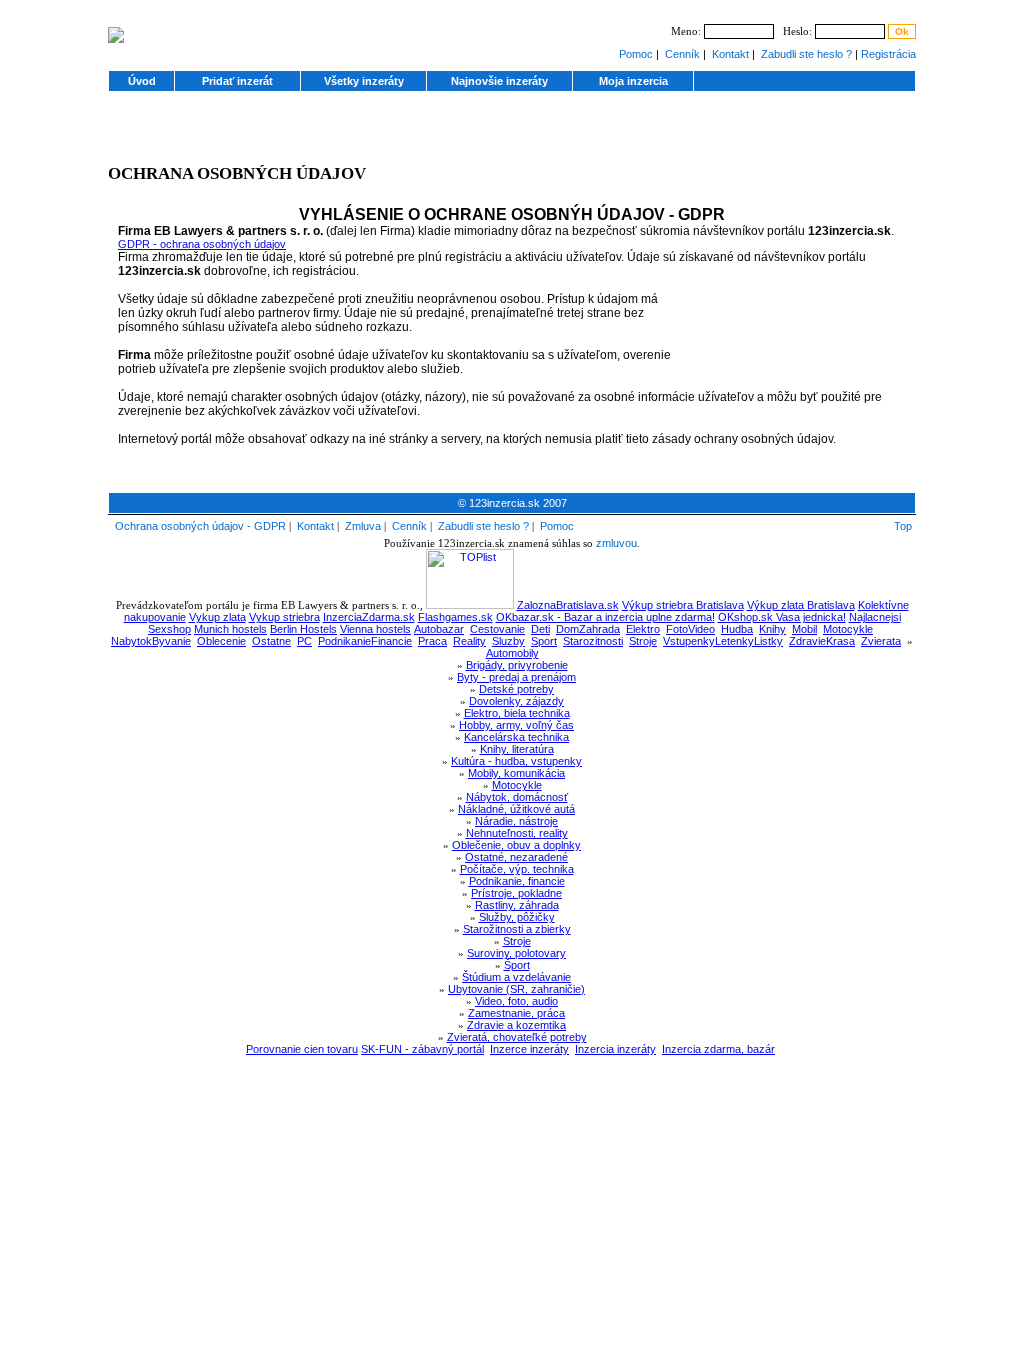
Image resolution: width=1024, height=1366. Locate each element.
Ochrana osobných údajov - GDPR (200, 526)
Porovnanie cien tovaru (302, 1049)
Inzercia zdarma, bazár (718, 1049)
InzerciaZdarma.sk (369, 617)
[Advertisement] (512, 134)
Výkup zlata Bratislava (801, 605)
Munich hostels (230, 629)
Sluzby (508, 641)
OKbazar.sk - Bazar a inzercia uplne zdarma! (605, 617)
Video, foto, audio (516, 1001)
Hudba (737, 629)
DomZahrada (588, 629)
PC (304, 641)
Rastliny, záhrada (517, 905)
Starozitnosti (593, 641)
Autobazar (439, 629)
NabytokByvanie (151, 641)
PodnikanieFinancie (365, 641)
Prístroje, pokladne (516, 893)
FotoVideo (690, 629)
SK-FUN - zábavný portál (422, 1049)
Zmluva (363, 526)
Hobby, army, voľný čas (516, 725)
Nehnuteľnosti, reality (517, 833)
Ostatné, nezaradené (516, 857)
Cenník (682, 54)
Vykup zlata (217, 617)
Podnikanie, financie (517, 881)
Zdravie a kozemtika (516, 1025)
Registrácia (888, 54)
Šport (517, 965)
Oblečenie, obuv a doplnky (516, 845)
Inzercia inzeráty (615, 1049)
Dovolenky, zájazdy (516, 701)
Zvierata (881, 641)
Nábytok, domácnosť (517, 797)
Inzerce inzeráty (529, 1049)
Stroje (643, 641)
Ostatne (271, 641)
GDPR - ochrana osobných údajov (202, 244)
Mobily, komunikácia (516, 773)
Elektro (643, 629)
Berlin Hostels (303, 629)
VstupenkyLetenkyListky (723, 641)
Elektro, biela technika (517, 713)
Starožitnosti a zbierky (517, 929)
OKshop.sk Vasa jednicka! (782, 617)
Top (903, 526)
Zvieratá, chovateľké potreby (517, 1037)
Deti (540, 629)
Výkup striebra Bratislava (683, 605)
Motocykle (848, 629)
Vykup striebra (284, 617)
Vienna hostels (375, 629)
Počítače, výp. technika (517, 869)
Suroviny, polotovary (516, 953)
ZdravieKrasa (822, 641)
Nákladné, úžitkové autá (516, 809)
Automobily (512, 653)
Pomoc (636, 54)
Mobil (804, 629)
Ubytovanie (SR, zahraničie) (516, 989)
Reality (469, 641)
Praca (432, 641)
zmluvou (616, 543)
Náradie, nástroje (516, 821)
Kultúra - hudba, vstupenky (516, 761)
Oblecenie (221, 641)
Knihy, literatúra (517, 749)
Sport (544, 641)
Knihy (772, 629)
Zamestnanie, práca (516, 1013)
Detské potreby (516, 689)
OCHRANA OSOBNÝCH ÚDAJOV (237, 173)
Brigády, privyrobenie (517, 665)
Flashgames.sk (455, 617)
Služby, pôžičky (517, 917)
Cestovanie (497, 629)
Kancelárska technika (516, 737)
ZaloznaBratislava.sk (568, 605)
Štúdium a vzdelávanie (516, 977)
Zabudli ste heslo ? (806, 54)
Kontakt (730, 54)
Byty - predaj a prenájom (516, 677)
